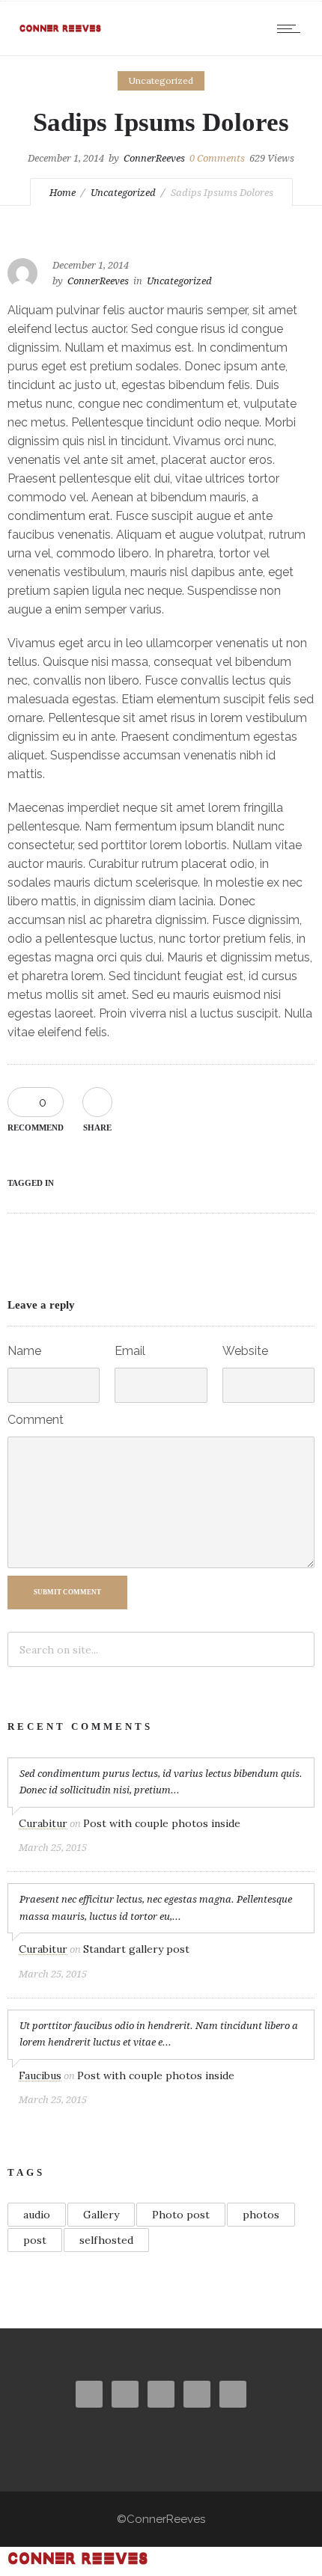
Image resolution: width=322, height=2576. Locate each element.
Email (130, 1351)
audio (37, 2215)
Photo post (181, 2215)
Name (24, 1351)
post (35, 2240)
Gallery (101, 2215)
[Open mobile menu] (292, 28)
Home (63, 193)
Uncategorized (123, 193)
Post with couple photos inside (162, 1823)
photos (261, 2215)
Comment (36, 1420)
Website (245, 1351)
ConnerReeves (154, 158)
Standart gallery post (136, 1949)
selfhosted (106, 2240)
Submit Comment (67, 1592)
